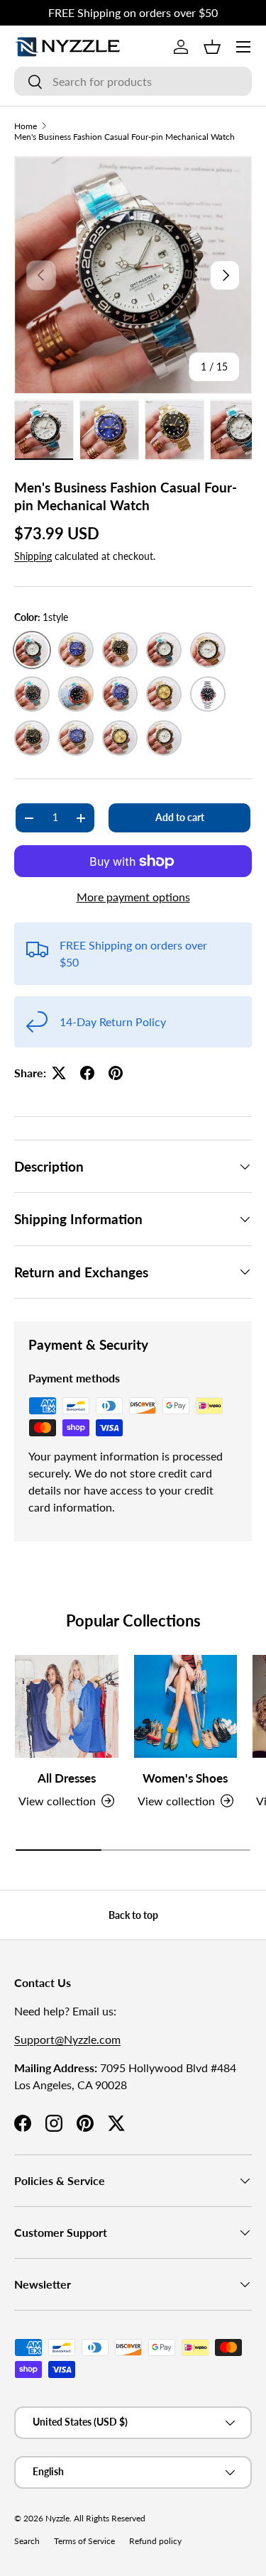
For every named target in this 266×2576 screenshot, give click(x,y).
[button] (212, 47)
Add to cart (180, 817)
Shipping (33, 556)
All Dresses (67, 1778)
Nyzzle (57, 2518)
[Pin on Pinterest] (116, 1073)
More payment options (133, 897)
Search (27, 2541)
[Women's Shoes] (186, 1707)
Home (26, 126)
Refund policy (155, 2541)
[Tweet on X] (59, 1073)
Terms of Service (84, 2541)
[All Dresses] (67, 1707)
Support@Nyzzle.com (67, 2039)
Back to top (133, 1915)
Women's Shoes (185, 1778)
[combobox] (133, 81)
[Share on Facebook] (87, 1073)
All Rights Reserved (110, 2518)
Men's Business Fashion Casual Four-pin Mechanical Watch (124, 137)
